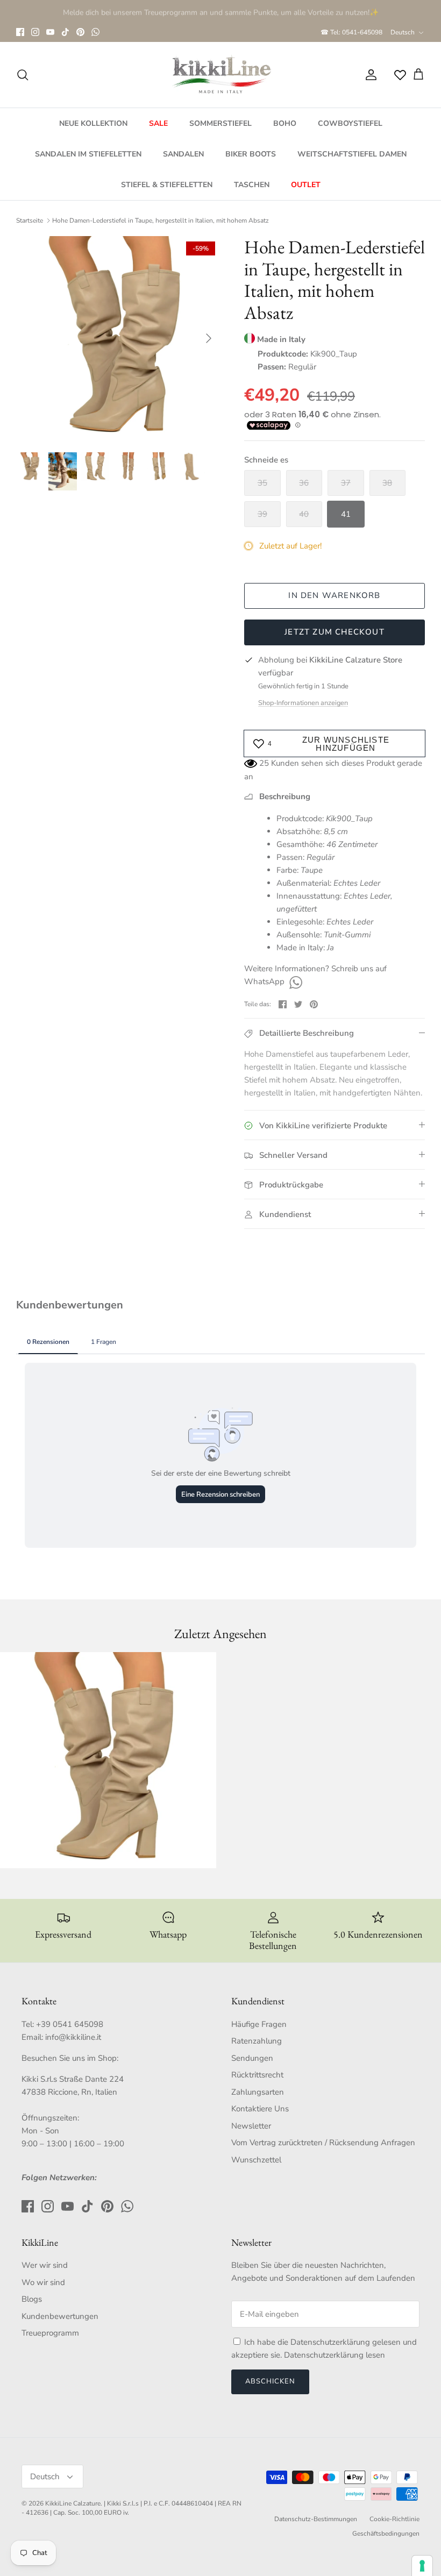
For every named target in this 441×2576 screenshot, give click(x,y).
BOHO (285, 123)
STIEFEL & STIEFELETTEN (167, 185)
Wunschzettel (256, 2160)
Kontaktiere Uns (260, 2109)
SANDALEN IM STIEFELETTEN (88, 154)
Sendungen (252, 2058)
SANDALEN (183, 154)
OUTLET (306, 185)
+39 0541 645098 (70, 2024)
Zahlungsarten (258, 2092)
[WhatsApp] (95, 32)
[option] (118, 338)
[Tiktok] (65, 32)
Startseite (30, 220)
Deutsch (403, 32)
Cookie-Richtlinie (394, 2519)
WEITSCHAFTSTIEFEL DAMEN (352, 154)
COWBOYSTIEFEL (350, 123)
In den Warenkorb (334, 595)
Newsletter (251, 2126)
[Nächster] (209, 338)
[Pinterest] (80, 32)
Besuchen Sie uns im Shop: (70, 2058)
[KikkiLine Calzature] (220, 75)
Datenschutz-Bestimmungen (316, 2519)
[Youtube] (50, 32)
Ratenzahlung (257, 2041)
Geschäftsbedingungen (386, 2534)
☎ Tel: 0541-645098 (351, 32)
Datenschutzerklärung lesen (335, 2355)
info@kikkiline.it (73, 2037)
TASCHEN (252, 185)
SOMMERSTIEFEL (220, 123)
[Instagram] (35, 32)
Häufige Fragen (259, 2024)
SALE (158, 123)
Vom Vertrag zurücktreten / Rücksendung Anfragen (323, 2143)
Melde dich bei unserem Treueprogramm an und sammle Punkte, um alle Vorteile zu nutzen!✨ (221, 11)
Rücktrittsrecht (257, 2075)
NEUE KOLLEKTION (93, 123)
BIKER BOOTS (251, 154)
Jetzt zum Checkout (335, 632)
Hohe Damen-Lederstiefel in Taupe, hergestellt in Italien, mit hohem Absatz (161, 220)
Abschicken (270, 2381)
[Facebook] (20, 32)
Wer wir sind (45, 2265)
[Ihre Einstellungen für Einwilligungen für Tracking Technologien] (422, 2566)
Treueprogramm (50, 2333)
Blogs (32, 2299)
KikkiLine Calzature (73, 2503)
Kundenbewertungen (60, 2316)
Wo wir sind (43, 2282)
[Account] (369, 75)
